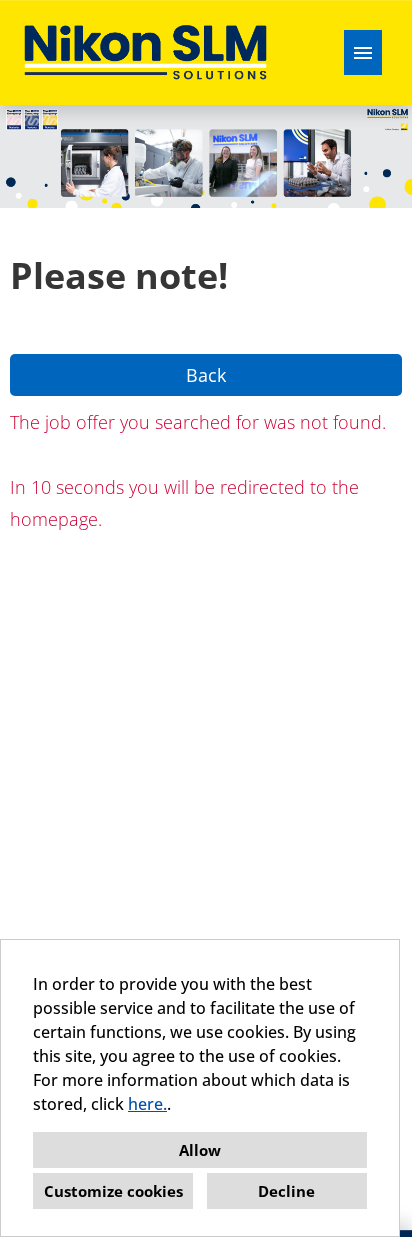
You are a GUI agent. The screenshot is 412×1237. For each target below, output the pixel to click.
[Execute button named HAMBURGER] (363, 52)
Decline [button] (286, 1191)
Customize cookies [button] (113, 1191)
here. (147, 1104)
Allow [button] (200, 1150)
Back (206, 375)
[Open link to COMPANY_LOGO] (145, 52)
